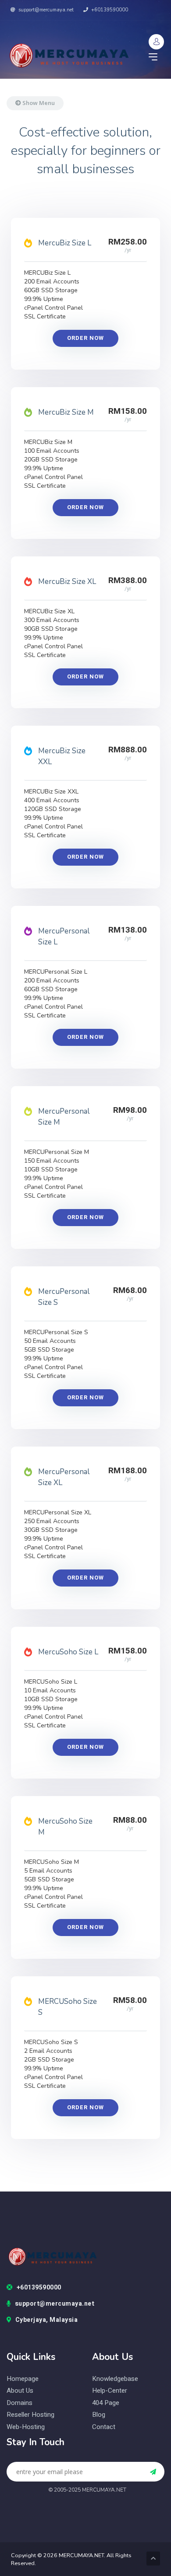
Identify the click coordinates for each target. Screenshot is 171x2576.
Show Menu (38, 103)
